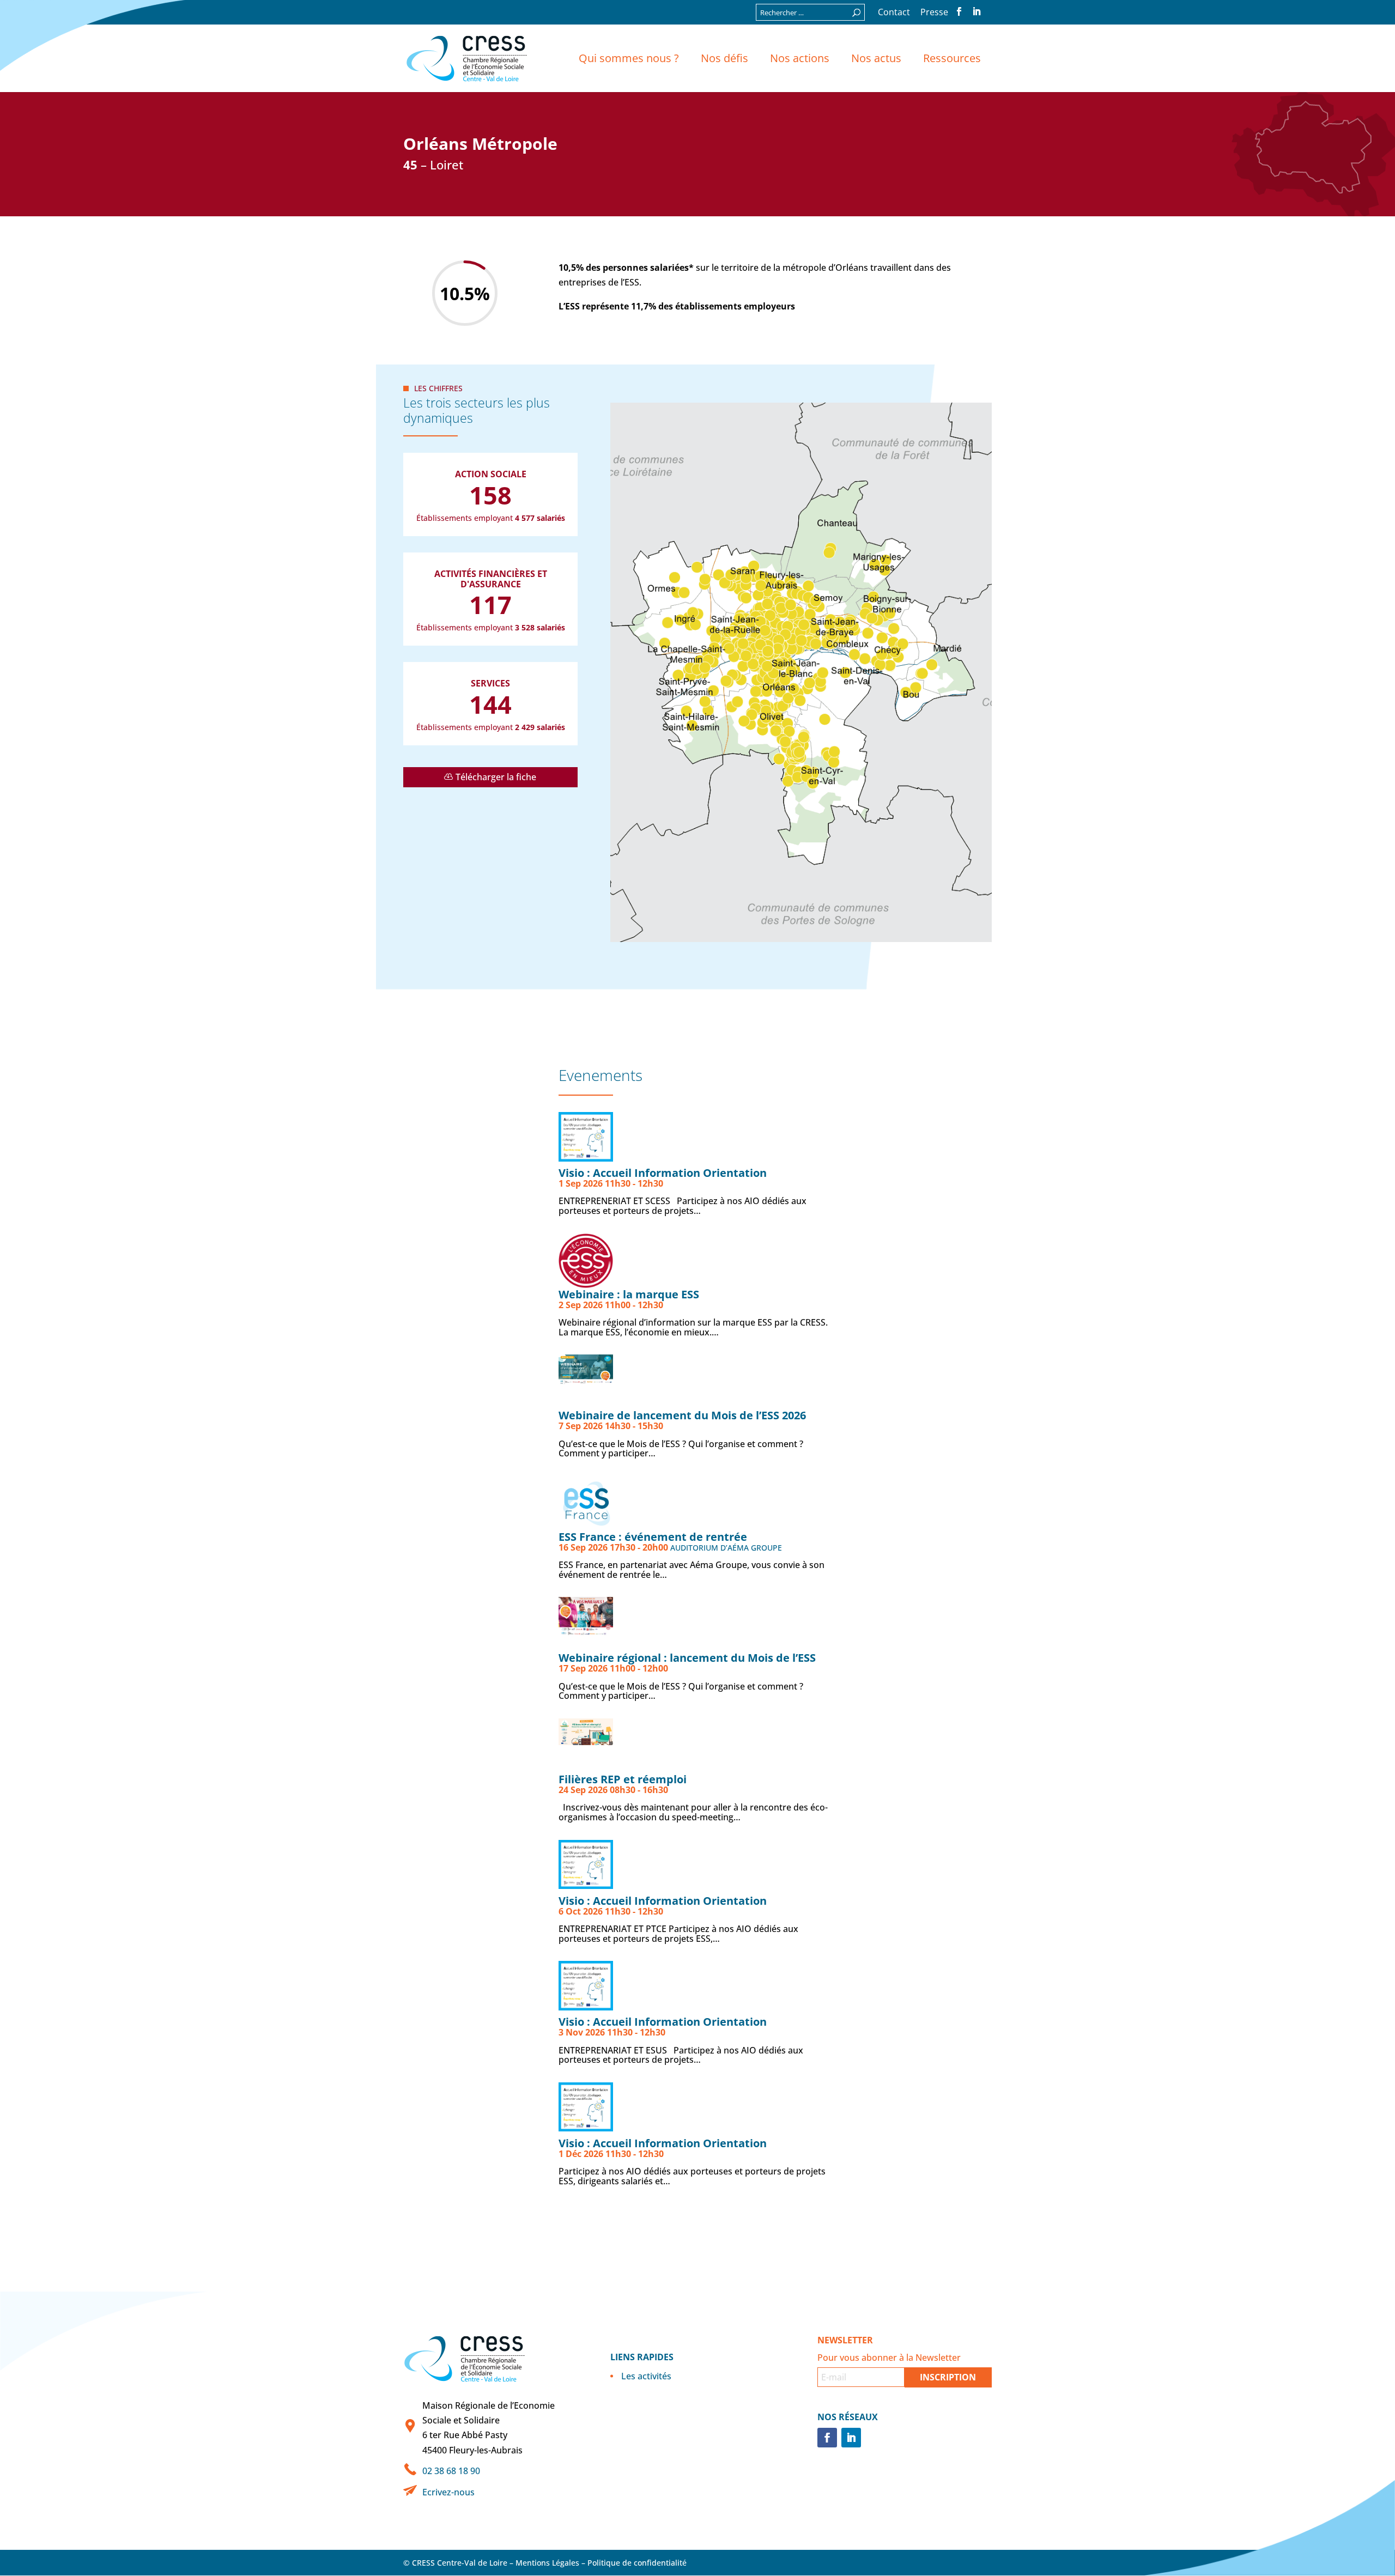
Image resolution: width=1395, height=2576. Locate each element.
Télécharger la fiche (496, 777)
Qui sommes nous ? (629, 58)
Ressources (952, 58)
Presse (934, 13)
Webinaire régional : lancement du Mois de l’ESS (687, 1658)
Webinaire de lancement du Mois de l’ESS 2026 (682, 1415)
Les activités (646, 2376)
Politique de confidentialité (637, 2563)
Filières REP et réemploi (623, 1779)
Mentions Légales (547, 2563)
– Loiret (433, 165)
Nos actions (800, 58)
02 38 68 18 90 (451, 2471)
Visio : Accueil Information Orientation (663, 1173)
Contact (894, 13)
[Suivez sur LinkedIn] (851, 2438)
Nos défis (724, 58)
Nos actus (876, 58)
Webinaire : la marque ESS (629, 1294)
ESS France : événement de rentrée (653, 1537)
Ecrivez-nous (448, 2492)
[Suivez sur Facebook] (827, 2438)
